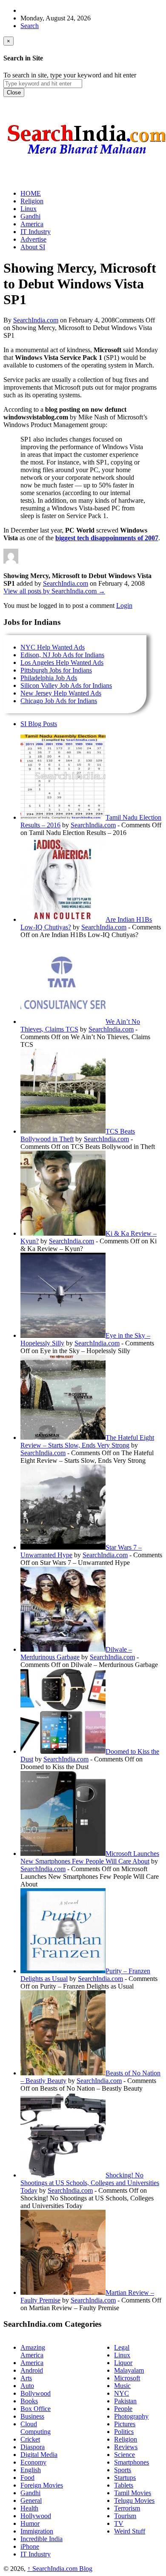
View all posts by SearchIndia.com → (54, 591)
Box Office (36, 2409)
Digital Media (39, 2455)
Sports (123, 2470)
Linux (122, 2355)
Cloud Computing (36, 2428)
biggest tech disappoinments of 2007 (107, 538)
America (32, 2363)
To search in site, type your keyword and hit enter (70, 75)
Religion (126, 2439)
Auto (27, 2386)
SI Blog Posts (39, 724)
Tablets (124, 2485)
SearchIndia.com (36, 320)
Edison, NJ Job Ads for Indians (62, 655)
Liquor (123, 2363)
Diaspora (33, 2447)
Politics (124, 2432)
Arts (26, 2378)
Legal (122, 2347)
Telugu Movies (134, 2500)
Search (30, 26)
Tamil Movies (133, 2493)
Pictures (125, 2424)
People (123, 2409)
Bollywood (36, 2393)
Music (122, 2386)
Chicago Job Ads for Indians (59, 701)
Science (124, 2455)
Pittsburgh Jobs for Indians (56, 670)
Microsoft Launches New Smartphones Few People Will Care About (90, 1857)
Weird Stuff (130, 2531)
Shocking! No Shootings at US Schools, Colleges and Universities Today (90, 2183)
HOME (31, 193)
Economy (33, 2462)
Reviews (126, 2447)
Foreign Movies (42, 2485)
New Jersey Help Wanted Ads (61, 693)
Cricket (30, 2439)
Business (32, 2416)
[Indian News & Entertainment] (86, 157)
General (31, 2500)
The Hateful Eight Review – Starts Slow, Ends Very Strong (87, 1441)
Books (29, 2401)
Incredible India (41, 2539)
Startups (125, 2478)
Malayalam (129, 2370)
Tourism (125, 2516)
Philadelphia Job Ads (49, 678)
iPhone (30, 2546)
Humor (30, 2523)
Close (14, 93)
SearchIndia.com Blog (60, 2569)
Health (29, 2508)
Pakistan (125, 2401)
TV (119, 2523)
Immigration (37, 2531)
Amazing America (33, 2351)
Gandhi (30, 2493)
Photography (131, 2416)
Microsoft (127, 2378)
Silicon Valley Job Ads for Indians (66, 685)
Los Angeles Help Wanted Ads (62, 663)
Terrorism (127, 2508)
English (31, 2470)
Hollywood (36, 2516)
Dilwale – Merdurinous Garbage (76, 1653)
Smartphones (132, 2462)
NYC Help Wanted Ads (53, 647)
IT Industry (36, 2554)
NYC (122, 2393)
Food (27, 2478)
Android (32, 2370)
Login (124, 606)
